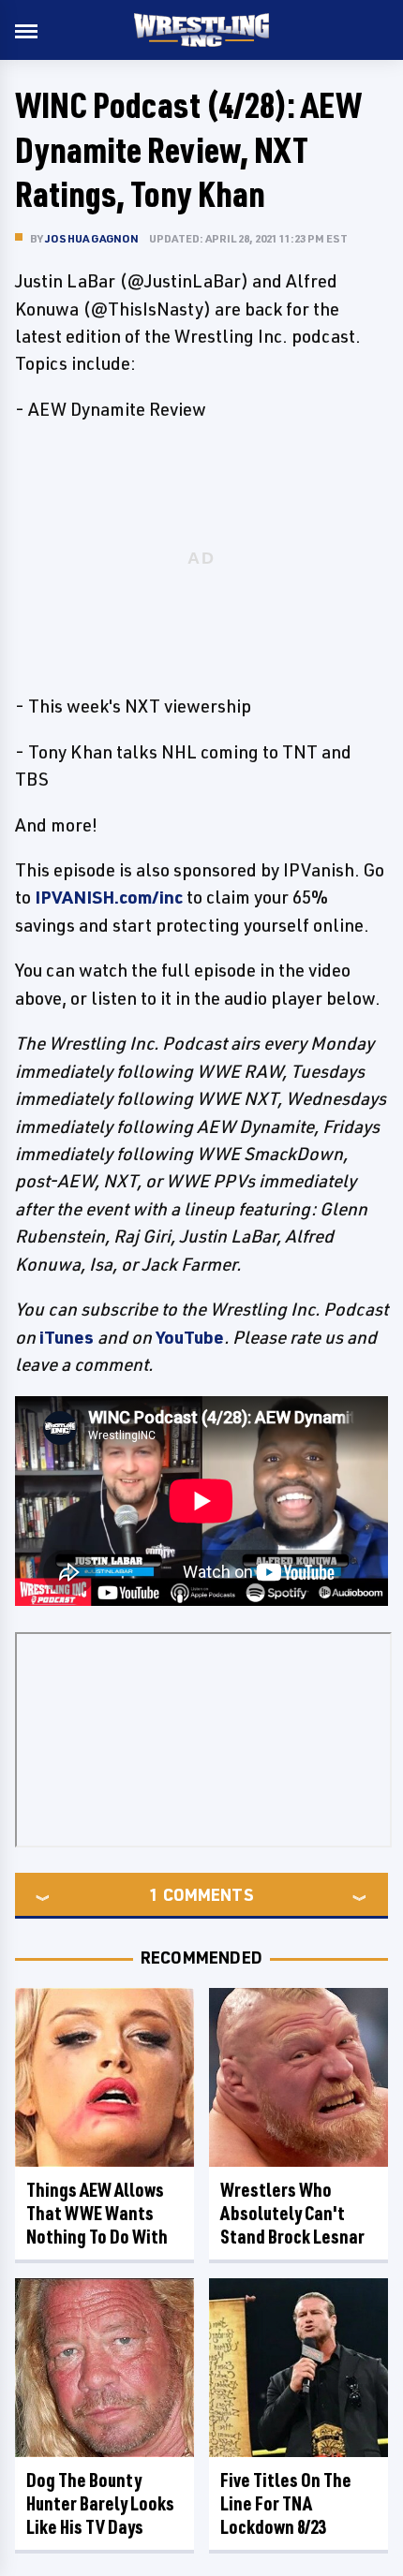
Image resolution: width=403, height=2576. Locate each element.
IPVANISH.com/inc (109, 897)
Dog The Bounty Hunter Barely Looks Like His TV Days (100, 2503)
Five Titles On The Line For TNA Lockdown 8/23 (286, 2503)
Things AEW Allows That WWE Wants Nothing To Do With (97, 2213)
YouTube (190, 1337)
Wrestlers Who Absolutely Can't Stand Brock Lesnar (292, 2213)
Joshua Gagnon (92, 238)
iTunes (67, 1337)
